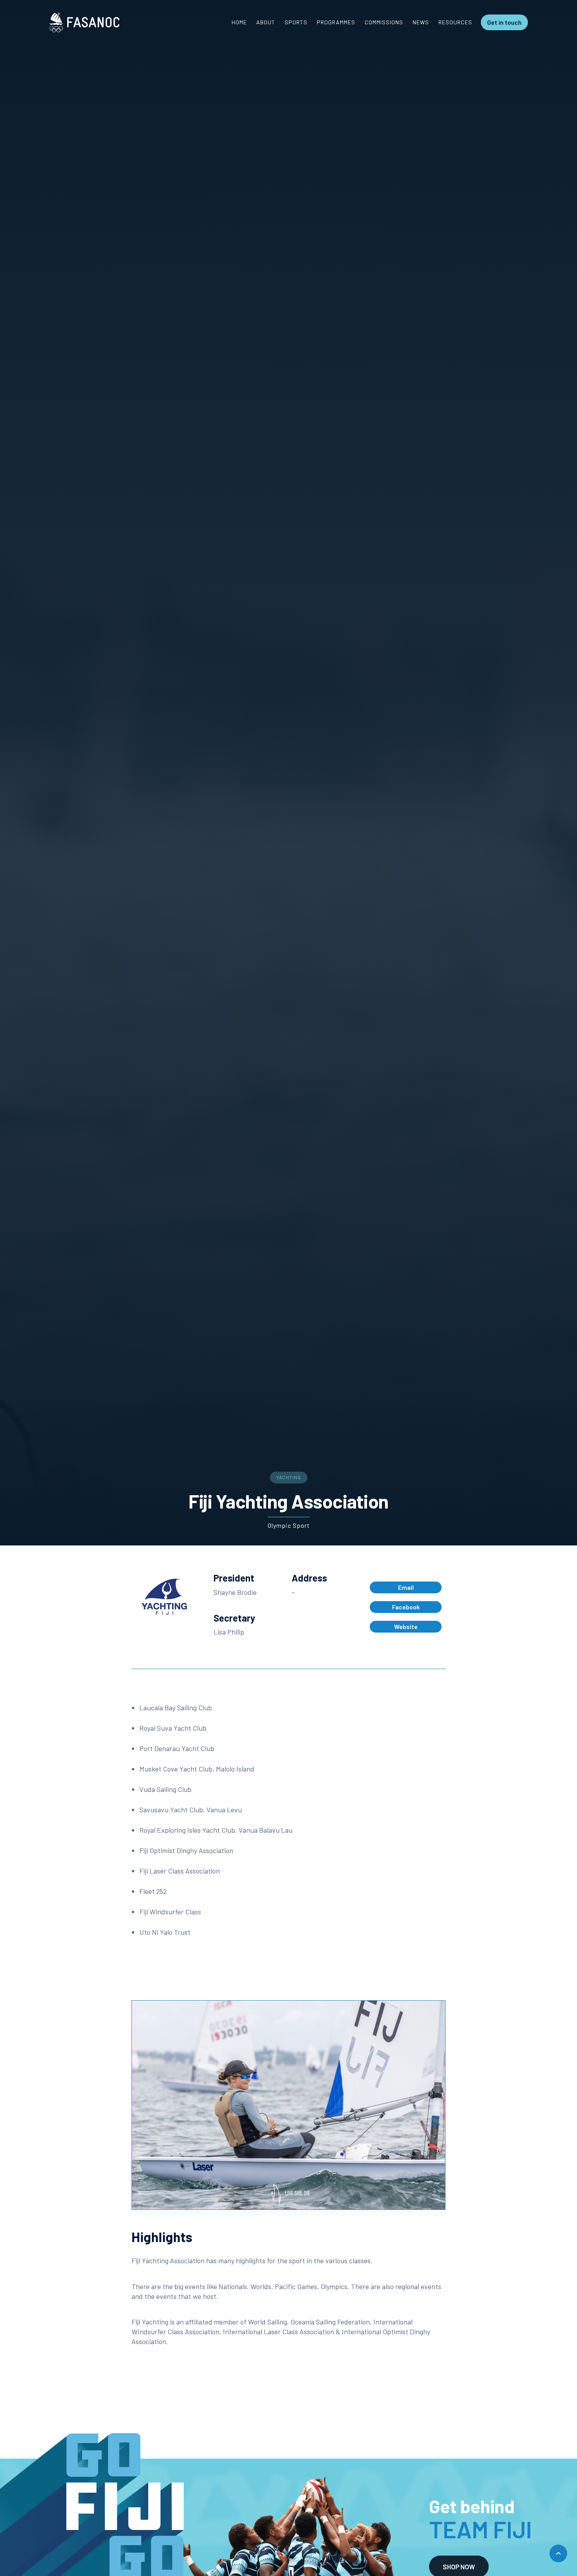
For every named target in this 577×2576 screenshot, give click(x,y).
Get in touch (504, 22)
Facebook (406, 1607)
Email (406, 1587)
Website (406, 1626)
